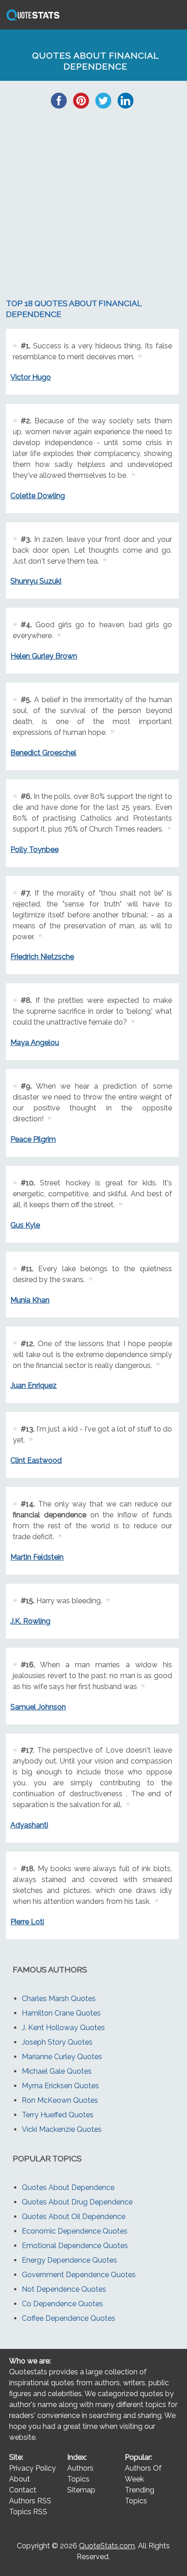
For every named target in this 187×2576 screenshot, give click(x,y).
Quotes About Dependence (68, 2187)
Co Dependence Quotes (62, 2304)
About (20, 2479)
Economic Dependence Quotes (75, 2231)
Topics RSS (28, 2512)
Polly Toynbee (34, 850)
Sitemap (81, 2490)
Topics (78, 2479)
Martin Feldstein (37, 1557)
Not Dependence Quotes (64, 2289)
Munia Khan (30, 1300)
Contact (23, 2490)
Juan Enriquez (34, 1385)
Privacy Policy (32, 2468)
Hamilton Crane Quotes (61, 2013)
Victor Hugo (31, 377)
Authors (80, 2468)
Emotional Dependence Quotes (75, 2246)
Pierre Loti (27, 1922)
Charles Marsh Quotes (59, 1999)
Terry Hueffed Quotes (58, 2115)
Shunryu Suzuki (36, 581)
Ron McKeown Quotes (60, 2100)
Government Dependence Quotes (79, 2275)
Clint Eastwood (36, 1460)
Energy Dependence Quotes (69, 2260)
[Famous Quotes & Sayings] (31, 20)
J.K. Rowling (30, 1621)
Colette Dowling (38, 496)
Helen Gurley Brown (44, 656)
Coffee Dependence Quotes (69, 2318)
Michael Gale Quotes (57, 2071)
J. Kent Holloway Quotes (63, 2028)
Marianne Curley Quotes (62, 2057)
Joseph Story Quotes (57, 2042)
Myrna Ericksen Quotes (60, 2086)
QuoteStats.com (107, 2546)
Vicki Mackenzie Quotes (62, 2129)
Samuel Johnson (38, 1707)
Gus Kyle (25, 1225)
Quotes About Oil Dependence (74, 2217)
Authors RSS (30, 2501)
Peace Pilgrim (33, 1139)
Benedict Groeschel (43, 753)
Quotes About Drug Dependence (77, 2202)
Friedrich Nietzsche (42, 957)
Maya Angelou (35, 1043)
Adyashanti (29, 1825)
